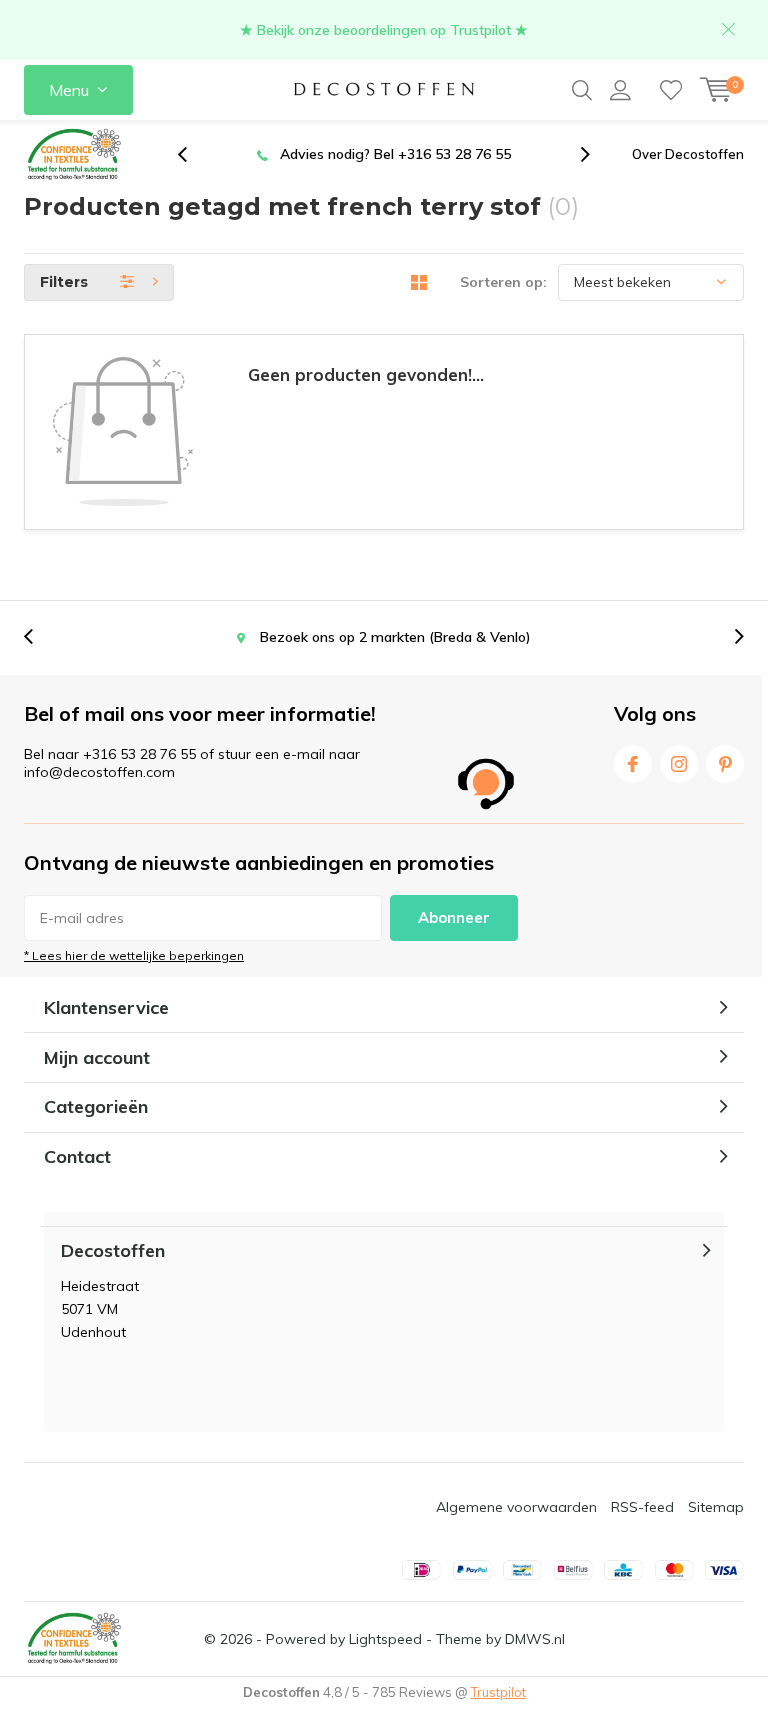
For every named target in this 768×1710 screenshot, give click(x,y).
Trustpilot (498, 1692)
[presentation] (193, 154)
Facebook (633, 764)
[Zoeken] (582, 90)
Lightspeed (385, 1639)
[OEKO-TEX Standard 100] (74, 155)
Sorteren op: (503, 282)
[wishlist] (671, 90)
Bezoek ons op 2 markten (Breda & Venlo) (404, 154)
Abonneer (454, 917)
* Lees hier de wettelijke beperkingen (134, 955)
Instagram (679, 764)
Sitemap (716, 1507)
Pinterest (725, 764)
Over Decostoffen (688, 154)
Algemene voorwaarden (516, 1507)
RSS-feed (642, 1507)
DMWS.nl (535, 1639)
